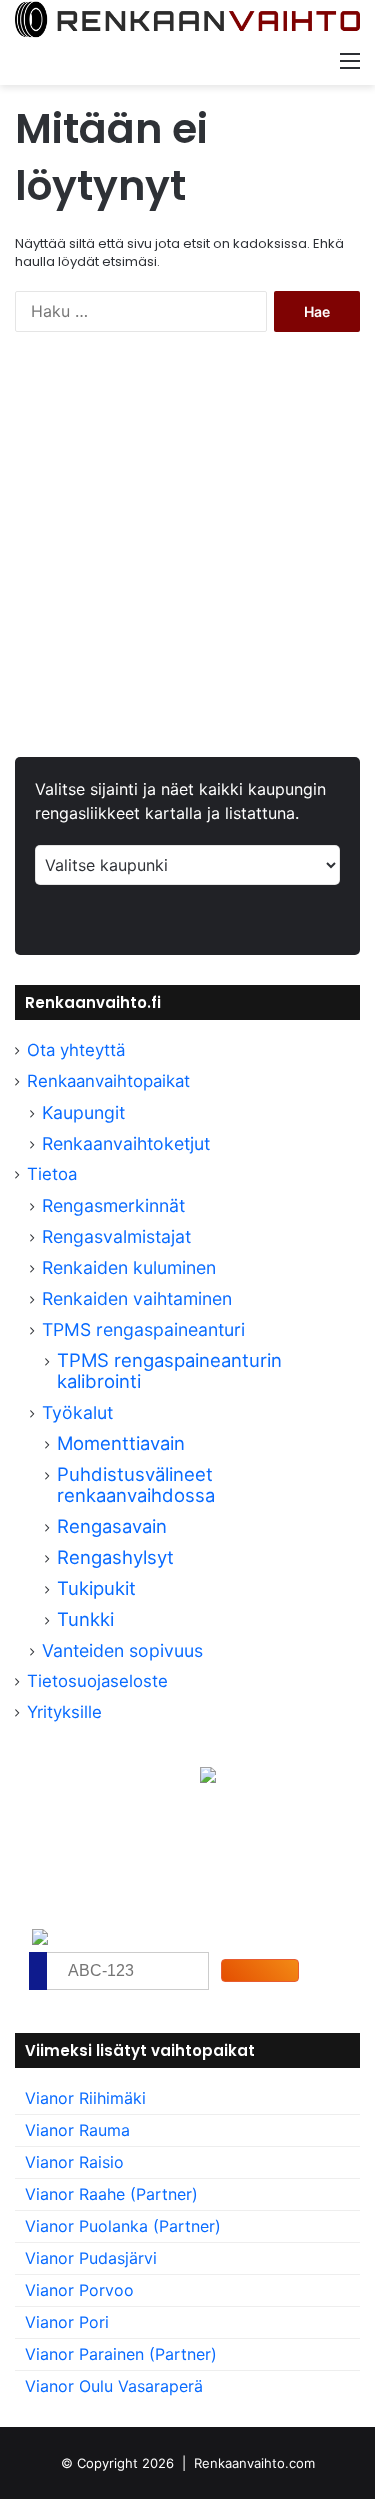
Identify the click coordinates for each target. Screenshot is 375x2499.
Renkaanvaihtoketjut (126, 1143)
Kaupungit (83, 1112)
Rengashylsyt (115, 1557)
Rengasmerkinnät (113, 1205)
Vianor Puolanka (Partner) (123, 2226)
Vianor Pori (67, 2322)
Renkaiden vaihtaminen (137, 1298)
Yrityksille (64, 1712)
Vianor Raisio (74, 2162)
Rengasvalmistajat (116, 1236)
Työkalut (77, 1412)
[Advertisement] (187, 559)
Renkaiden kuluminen (129, 1267)
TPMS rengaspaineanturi (143, 1329)
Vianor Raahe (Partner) (111, 2194)
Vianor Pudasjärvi (91, 2258)
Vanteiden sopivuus (122, 1650)
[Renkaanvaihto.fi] (187, 20)
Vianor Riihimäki (85, 2098)
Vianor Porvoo (79, 2290)
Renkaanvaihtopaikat (108, 1081)
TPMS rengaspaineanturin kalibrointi (169, 1370)
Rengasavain (112, 1526)
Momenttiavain (121, 1443)
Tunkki (85, 1619)
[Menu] (350, 60)
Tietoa (52, 1174)
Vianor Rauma (77, 2130)
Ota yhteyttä (76, 1050)
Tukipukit (96, 1588)
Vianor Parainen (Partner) (121, 2354)
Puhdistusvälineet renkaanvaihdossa (136, 1484)
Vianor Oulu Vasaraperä (114, 2386)
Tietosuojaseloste (97, 1681)
